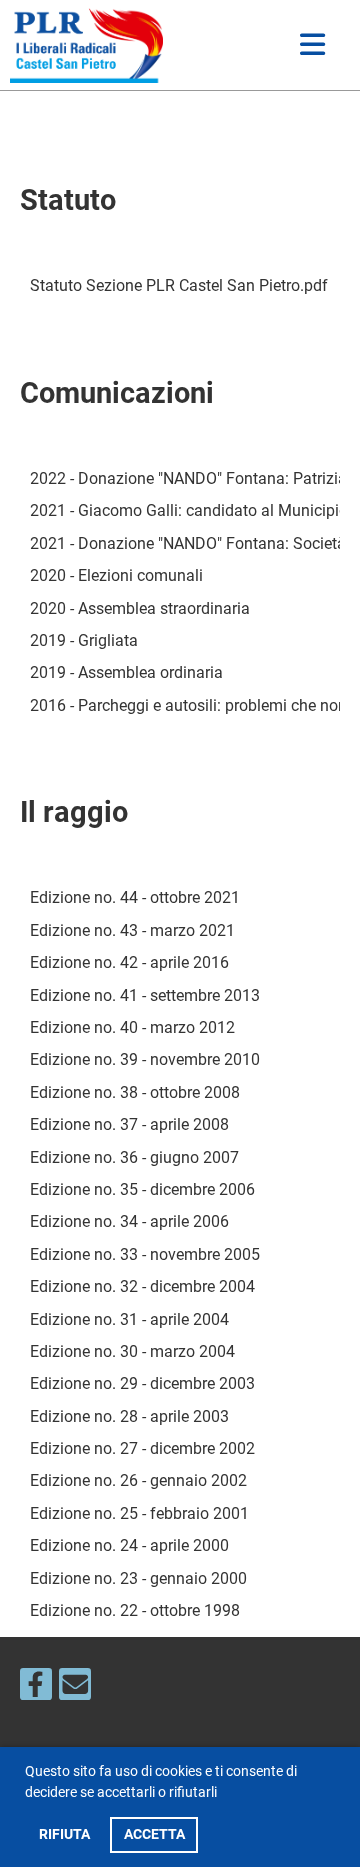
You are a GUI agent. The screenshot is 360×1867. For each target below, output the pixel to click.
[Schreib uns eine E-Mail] (75, 1689)
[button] (223, 1795)
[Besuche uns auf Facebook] (36, 1689)
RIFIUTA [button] (64, 1834)
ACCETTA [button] (154, 1834)
